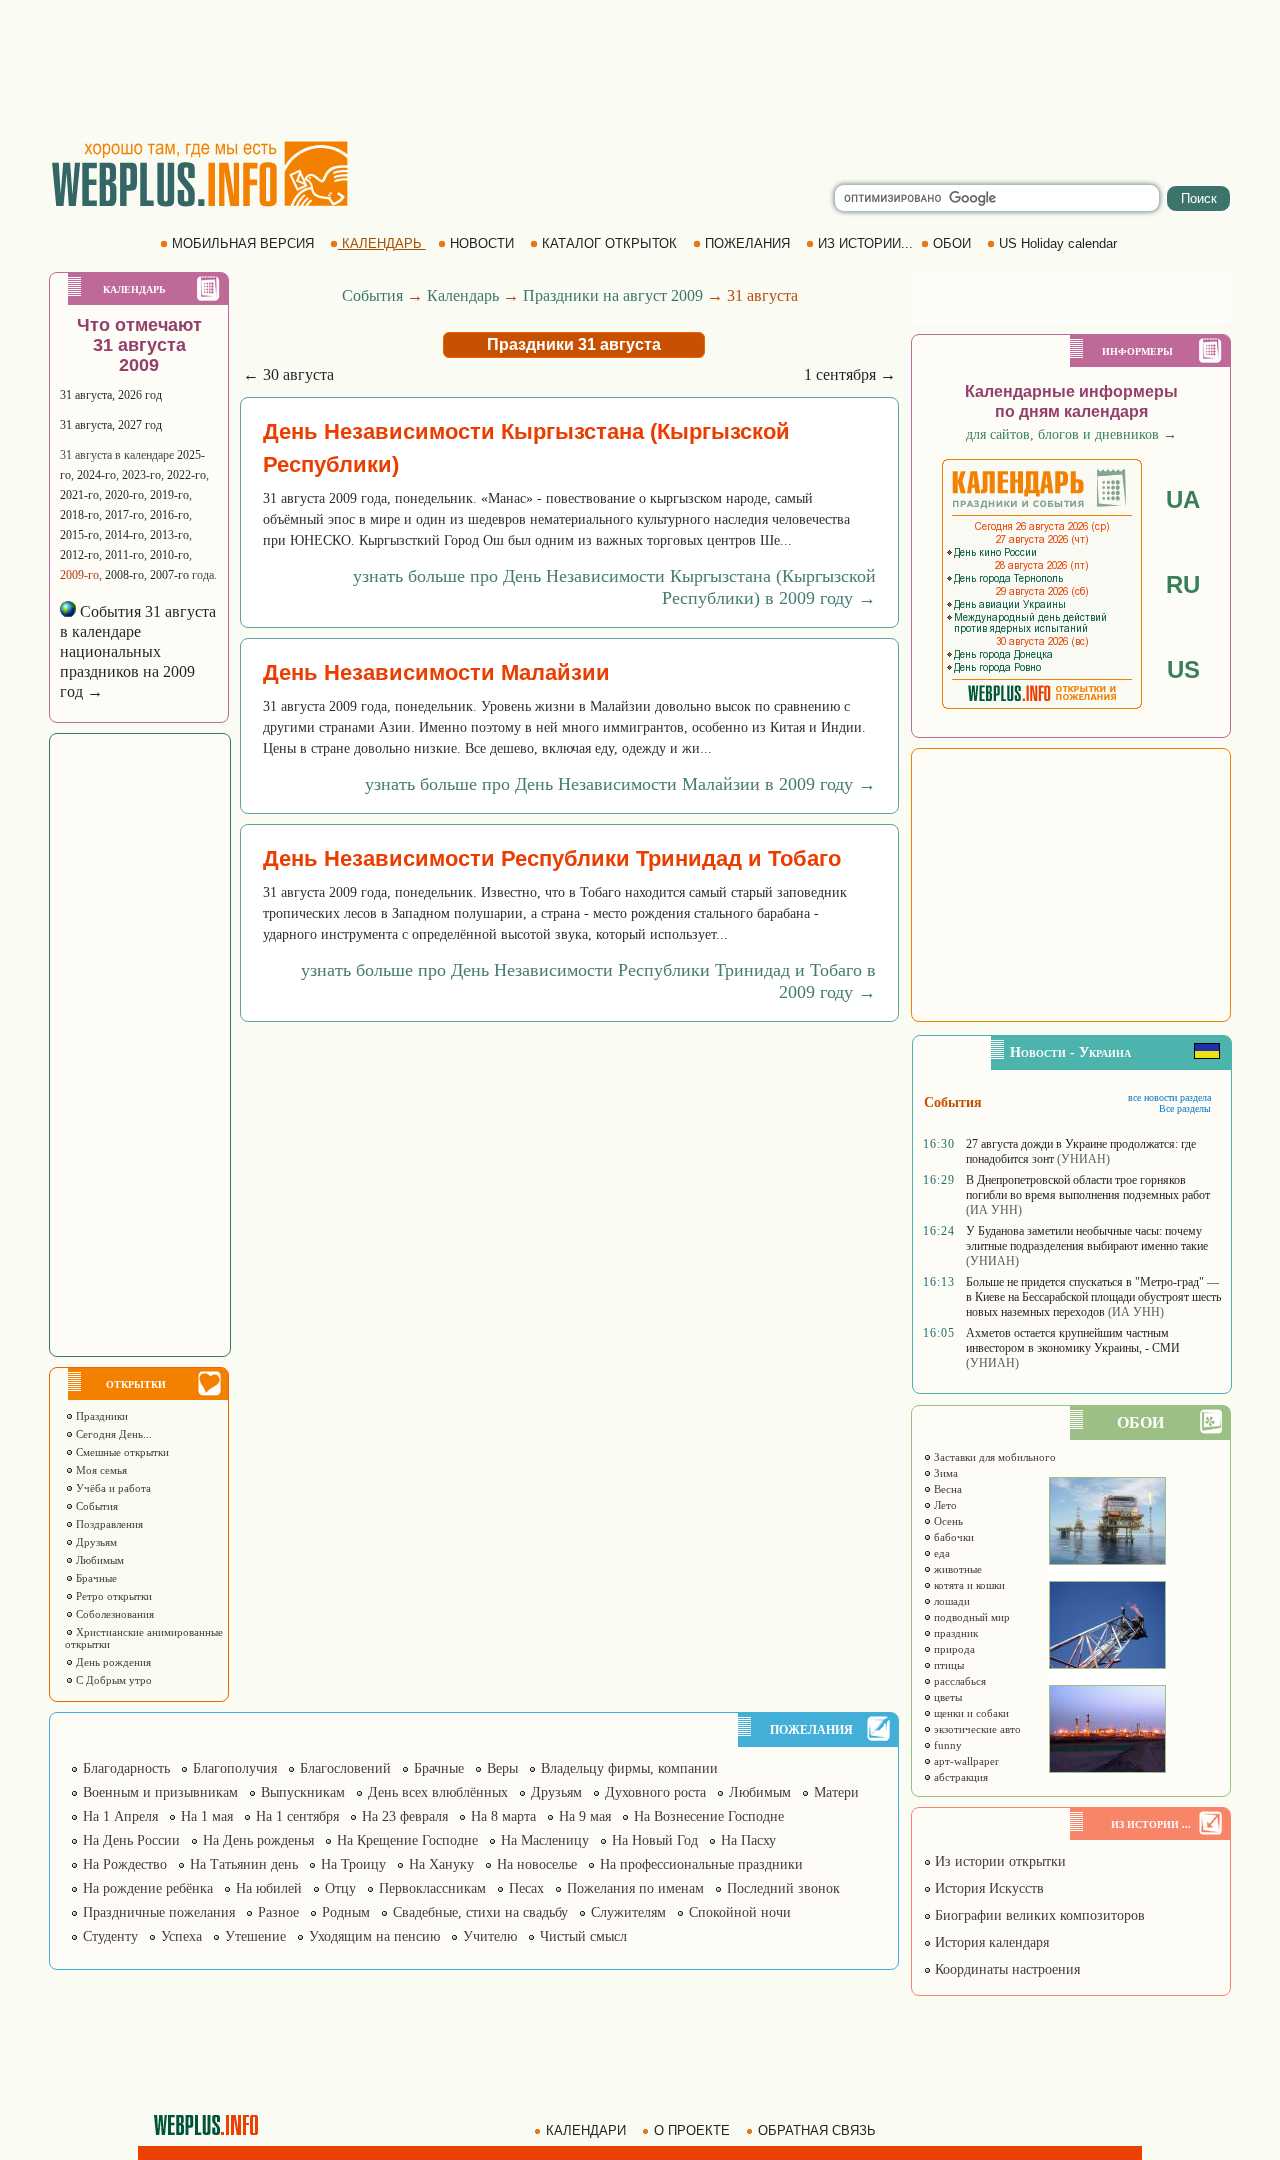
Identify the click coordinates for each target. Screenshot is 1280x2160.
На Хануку (441, 1864)
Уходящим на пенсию (374, 1936)
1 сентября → (850, 374)
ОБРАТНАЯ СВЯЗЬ (817, 2130)
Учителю (490, 1936)
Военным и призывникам (160, 1792)
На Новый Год (655, 1840)
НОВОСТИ (482, 243)
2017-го (124, 515)
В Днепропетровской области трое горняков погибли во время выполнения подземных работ (1088, 1187)
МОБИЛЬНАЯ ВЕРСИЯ (243, 243)
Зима (944, 1473)
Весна (946, 1489)
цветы (946, 1697)
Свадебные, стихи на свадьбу (480, 1912)
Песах (526, 1888)
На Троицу (353, 1864)
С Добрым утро (112, 1680)
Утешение (255, 1936)
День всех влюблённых (438, 1792)
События (95, 1506)
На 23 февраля (405, 1816)
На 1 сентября (297, 1816)
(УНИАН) (1083, 1159)
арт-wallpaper (965, 1761)
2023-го (141, 475)
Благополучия (235, 1768)
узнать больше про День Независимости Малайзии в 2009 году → (620, 784)
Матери (836, 1792)
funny (946, 1745)
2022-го (186, 475)
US (1183, 669)
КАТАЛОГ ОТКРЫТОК (609, 243)
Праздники (100, 1416)
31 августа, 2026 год (111, 395)
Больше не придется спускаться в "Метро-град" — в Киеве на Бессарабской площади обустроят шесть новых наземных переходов (1093, 1297)
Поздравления (108, 1524)
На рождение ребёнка (148, 1888)
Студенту (110, 1936)
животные (956, 1569)
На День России (131, 1840)
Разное (278, 1912)
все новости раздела (1169, 1097)
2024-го (96, 475)
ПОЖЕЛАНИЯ (747, 243)
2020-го (124, 495)
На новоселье (537, 1864)
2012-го (79, 555)
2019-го (169, 495)
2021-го (79, 495)
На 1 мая (207, 1816)
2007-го (169, 575)
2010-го (169, 555)
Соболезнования (113, 1614)
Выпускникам (303, 1792)
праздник (954, 1633)
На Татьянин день (244, 1864)
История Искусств (987, 1888)
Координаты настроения (1005, 1969)
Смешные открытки (121, 1452)
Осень (947, 1521)
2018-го (79, 515)
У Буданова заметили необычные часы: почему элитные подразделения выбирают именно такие (1087, 1238)
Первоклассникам (432, 1888)
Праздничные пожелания (159, 1912)
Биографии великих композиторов (1038, 1915)
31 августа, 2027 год (111, 425)
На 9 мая (585, 1816)
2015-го (79, 535)
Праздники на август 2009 (613, 295)
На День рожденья (258, 1840)
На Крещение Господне (407, 1840)
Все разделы (1185, 1108)
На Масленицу (545, 1840)
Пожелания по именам (635, 1888)
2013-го (169, 535)
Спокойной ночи (740, 1912)
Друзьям (95, 1542)
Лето (944, 1505)
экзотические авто (976, 1729)
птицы (947, 1665)
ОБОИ (952, 243)
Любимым (98, 1560)
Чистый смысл (583, 1936)
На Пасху (748, 1840)
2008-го (124, 575)
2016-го (169, 515)
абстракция (959, 1777)
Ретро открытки (112, 1596)
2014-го (124, 535)
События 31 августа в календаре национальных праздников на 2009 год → (138, 651)
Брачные (95, 1578)
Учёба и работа (112, 1488)
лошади (950, 1601)
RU (1183, 584)
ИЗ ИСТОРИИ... (865, 243)
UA (1183, 499)
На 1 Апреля (120, 1816)
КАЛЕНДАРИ (586, 2130)
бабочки (952, 1537)
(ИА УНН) (994, 1210)
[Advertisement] (640, 70)
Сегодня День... (112, 1434)
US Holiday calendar (1058, 243)
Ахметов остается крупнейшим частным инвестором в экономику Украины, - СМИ (1073, 1340)
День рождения (112, 1662)
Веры (502, 1768)
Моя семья (100, 1470)
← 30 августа (288, 374)
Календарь (463, 295)
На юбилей (269, 1888)
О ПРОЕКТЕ (692, 2130)
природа (953, 1649)
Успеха (181, 1936)
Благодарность (126, 1768)
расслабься (958, 1681)
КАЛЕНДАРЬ (382, 243)
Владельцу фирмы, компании (629, 1768)
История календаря (990, 1942)
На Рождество (125, 1864)
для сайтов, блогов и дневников (1071, 434)
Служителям (628, 1912)
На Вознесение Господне (709, 1816)
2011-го (124, 555)
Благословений (345, 1768)
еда (940, 1553)
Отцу (340, 1888)
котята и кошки (968, 1585)
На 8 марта (503, 1816)
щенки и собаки (970, 1713)
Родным (346, 1912)
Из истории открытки (998, 1861)
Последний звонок (783, 1888)
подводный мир (970, 1617)
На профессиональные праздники (701, 1864)
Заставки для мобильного (993, 1457)
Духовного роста (655, 1792)
